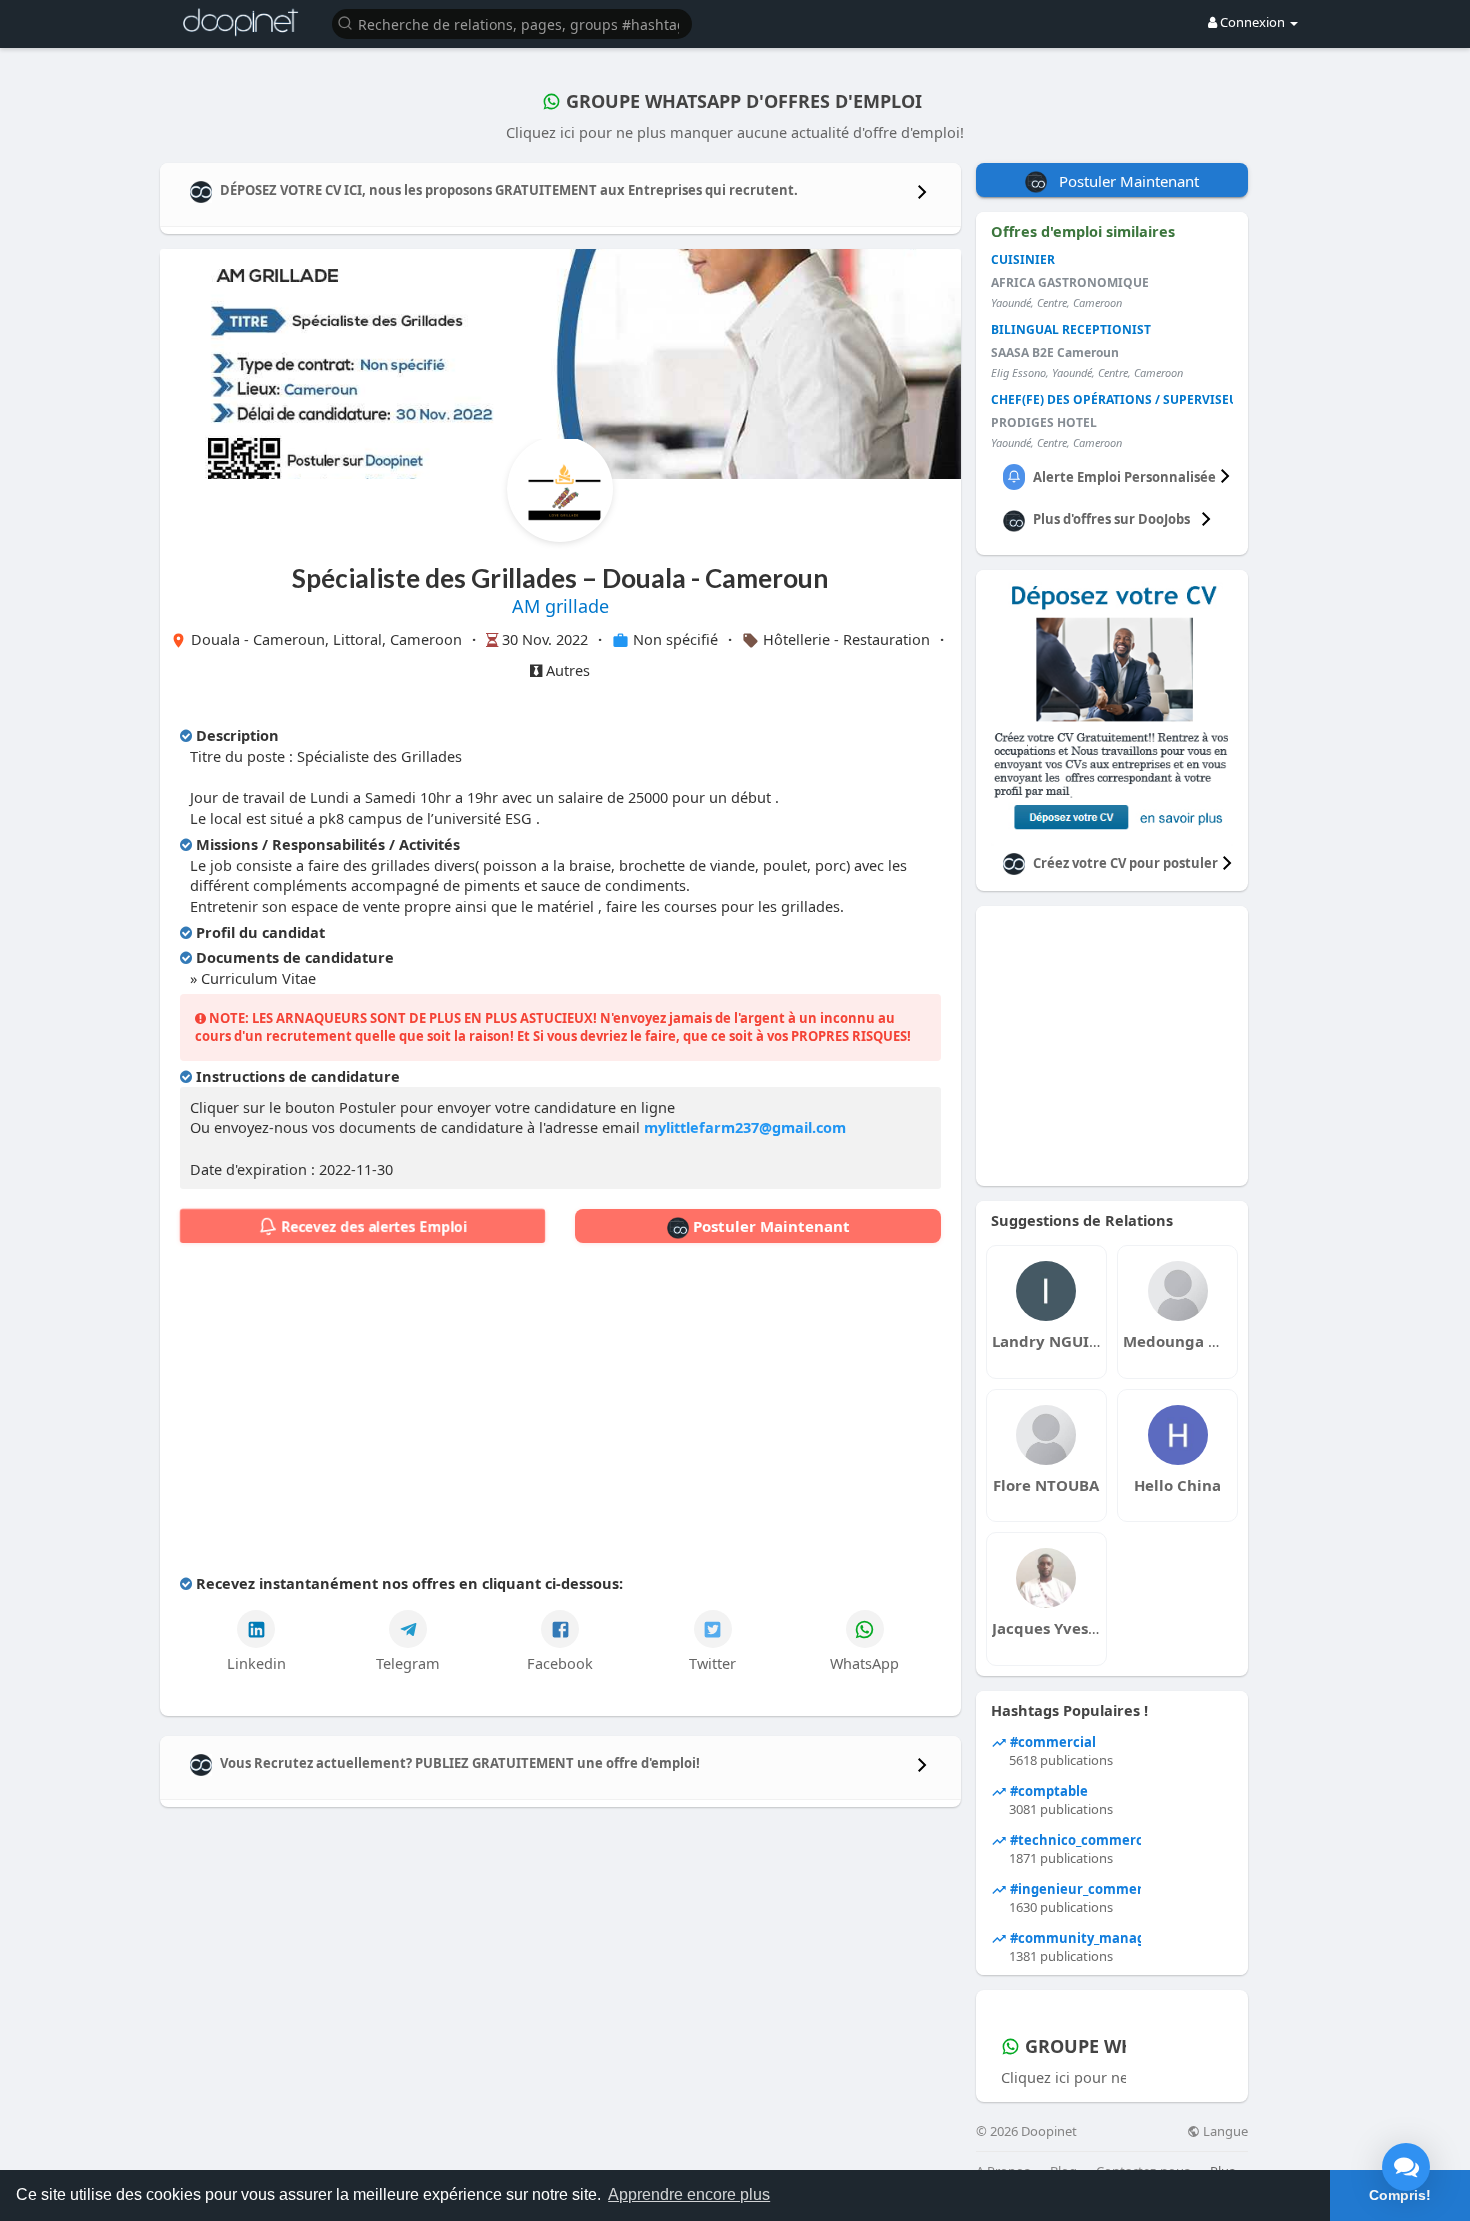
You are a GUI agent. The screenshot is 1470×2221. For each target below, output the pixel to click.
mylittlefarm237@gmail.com (745, 1127)
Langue (1224, 2131)
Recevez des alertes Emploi (372, 1226)
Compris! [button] (1400, 2195)
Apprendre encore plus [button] (689, 2194)
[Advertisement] (560, 1413)
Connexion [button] (1252, 22)
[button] (512, 22)
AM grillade (560, 606)
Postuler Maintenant (769, 1226)
